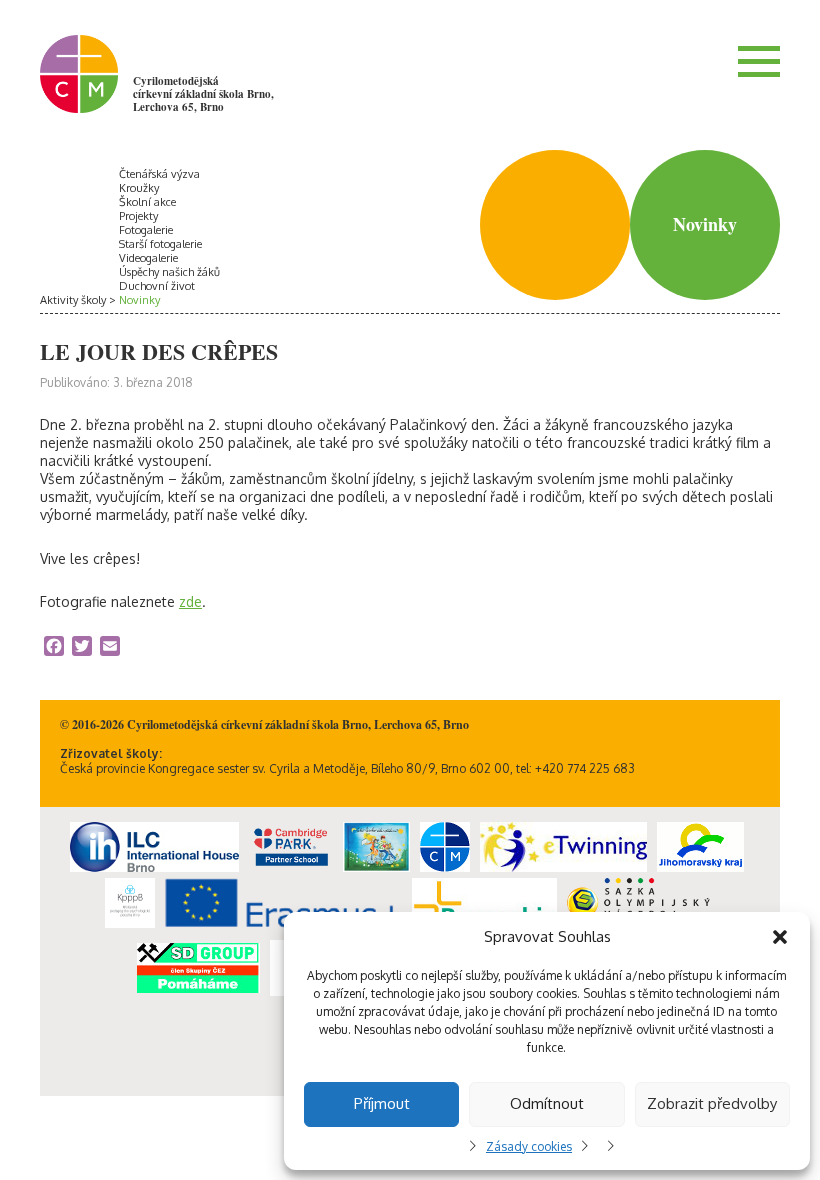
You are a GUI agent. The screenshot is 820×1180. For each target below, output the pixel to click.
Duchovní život (157, 286)
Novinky (139, 300)
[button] (780, 937)
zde (190, 601)
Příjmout (382, 1103)
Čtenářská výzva (159, 174)
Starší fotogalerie (160, 244)
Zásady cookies (529, 1146)
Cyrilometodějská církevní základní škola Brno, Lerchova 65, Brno (203, 94)
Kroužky (139, 188)
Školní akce (147, 202)
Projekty (138, 216)
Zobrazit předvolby (712, 1103)
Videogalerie (148, 258)
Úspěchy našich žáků (169, 272)
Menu (759, 61)
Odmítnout (547, 1103)
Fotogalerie (146, 230)
